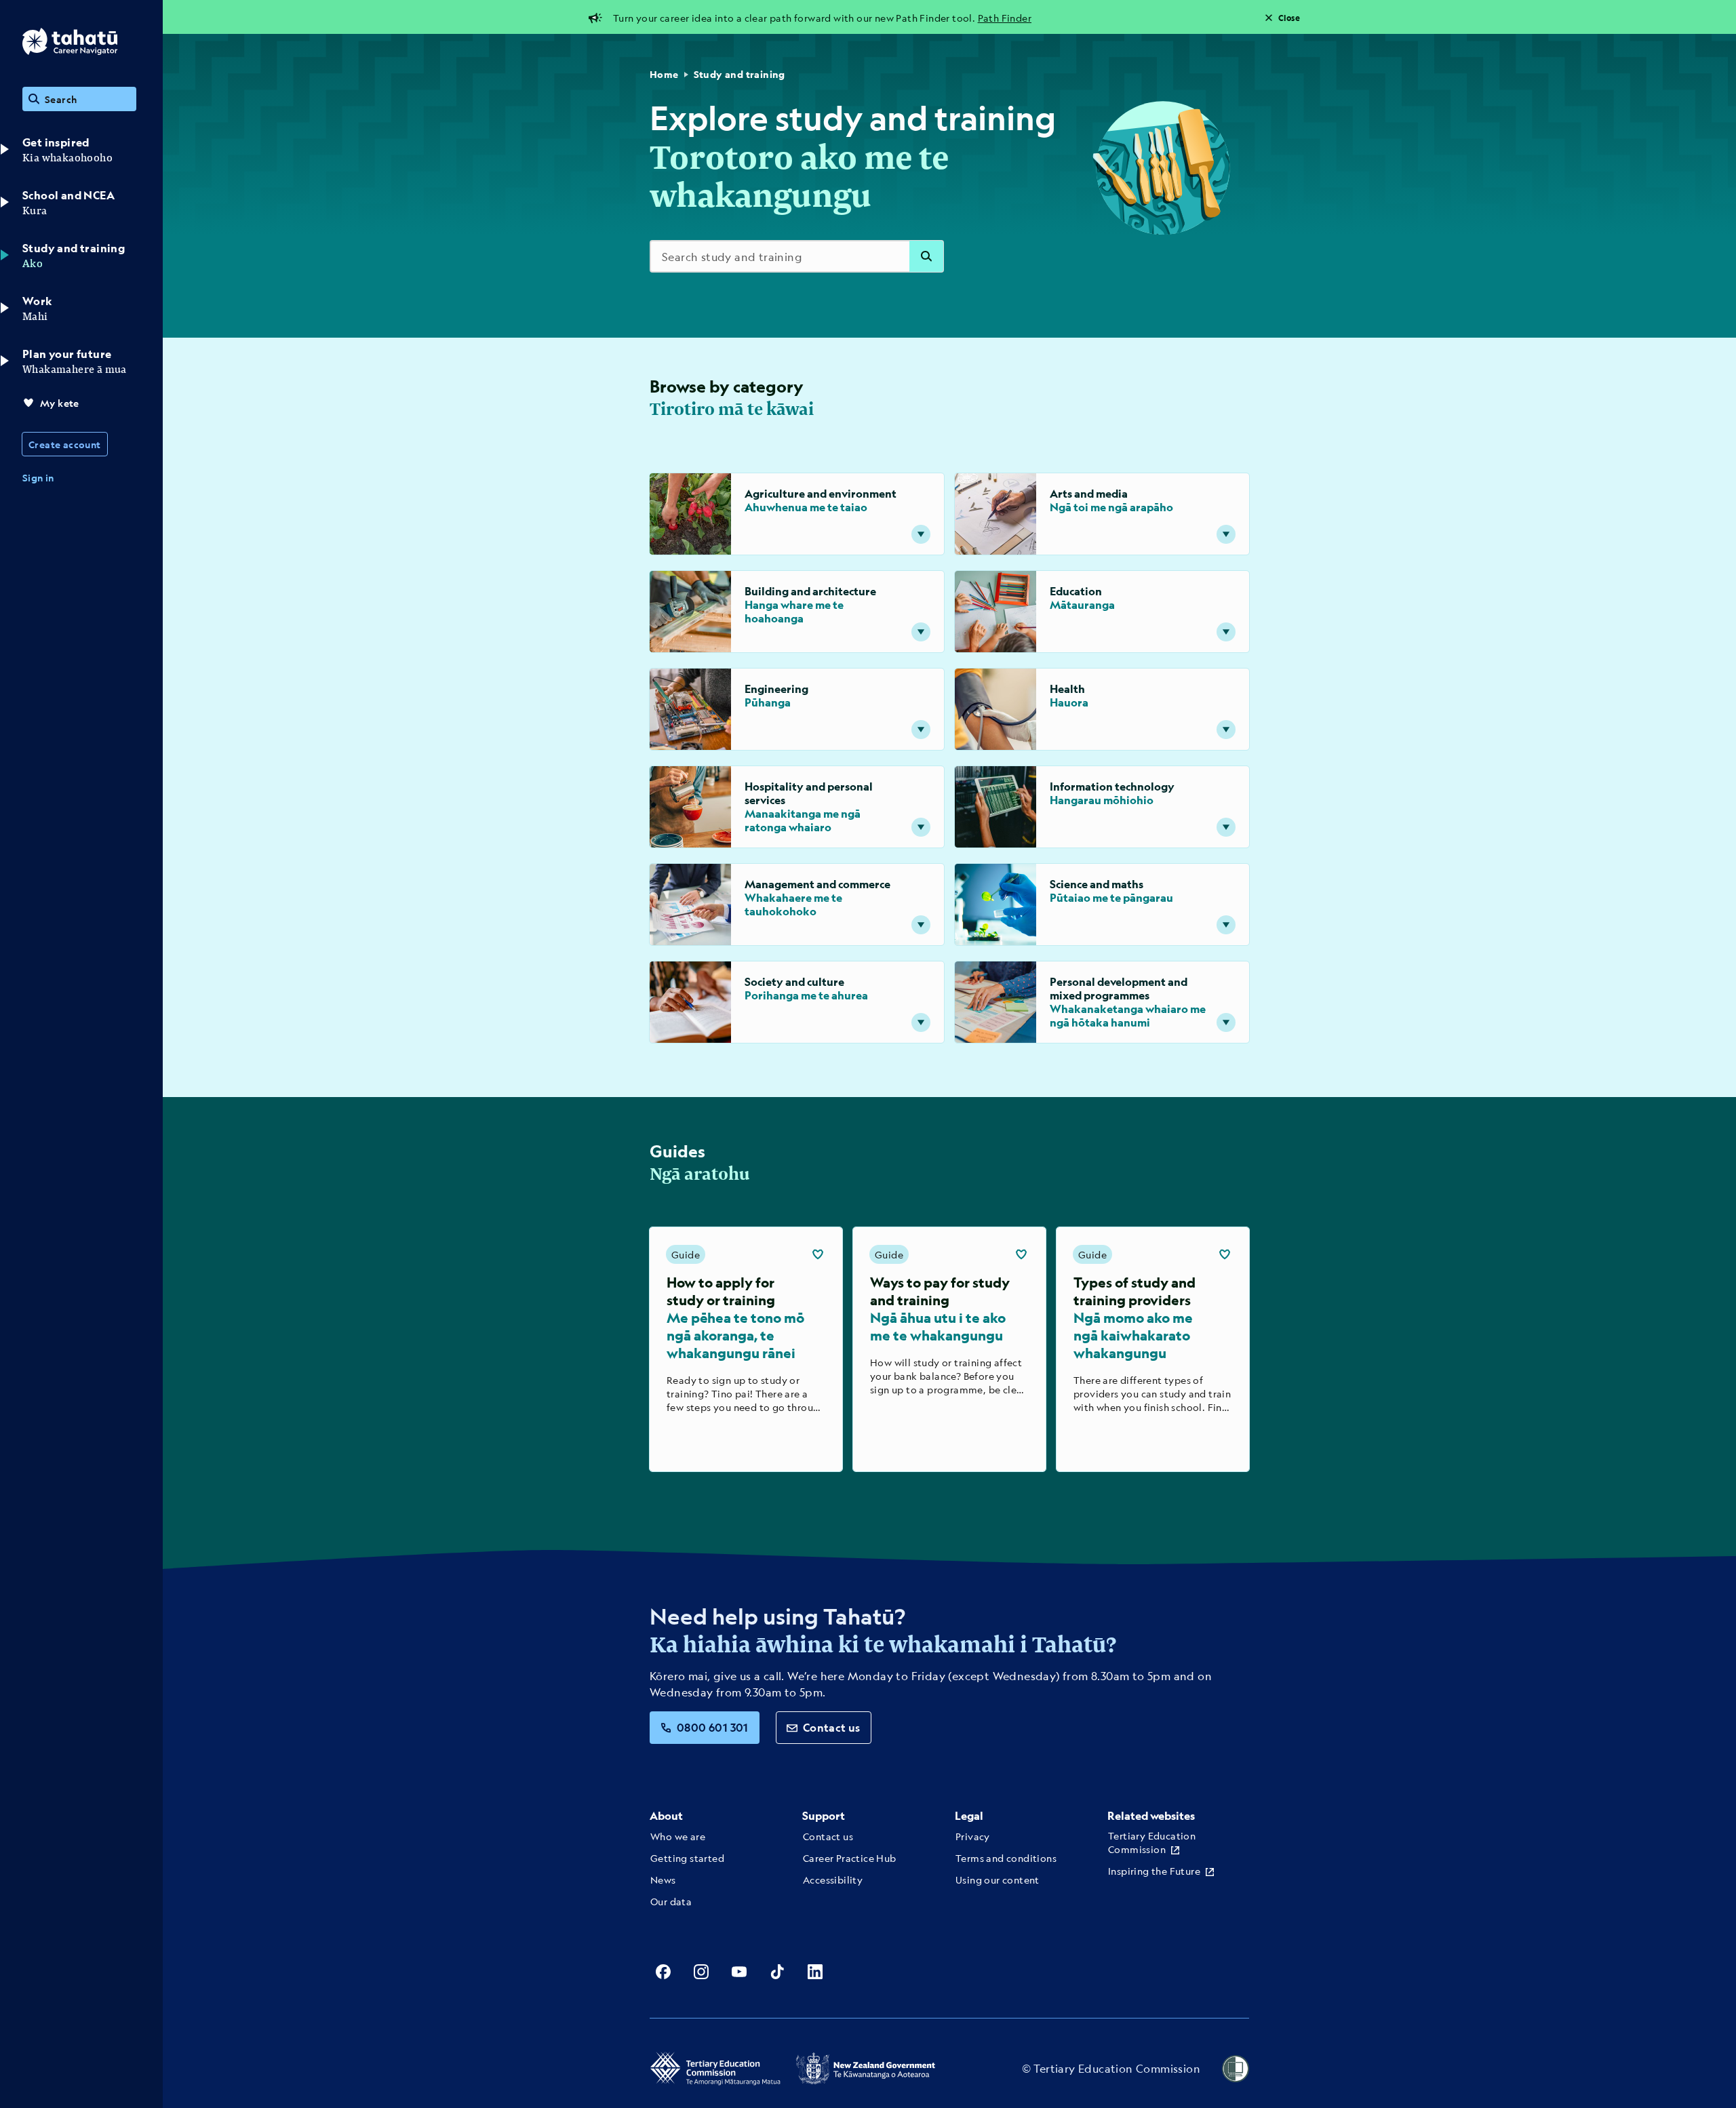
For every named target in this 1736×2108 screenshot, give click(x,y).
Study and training (739, 74)
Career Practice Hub (850, 1858)
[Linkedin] (815, 1972)
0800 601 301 (713, 1727)
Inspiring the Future (1154, 1871)
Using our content (998, 1880)
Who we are (678, 1836)
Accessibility (833, 1880)
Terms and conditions (1006, 1858)
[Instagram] (701, 1972)
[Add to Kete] (818, 1254)
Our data (671, 1901)
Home (664, 74)
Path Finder (1005, 18)
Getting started (687, 1858)
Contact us (832, 1727)
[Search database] (926, 256)
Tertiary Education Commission (1152, 1842)
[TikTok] (777, 1972)
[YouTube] (739, 1972)
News (663, 1880)
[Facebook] (663, 1972)
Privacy (973, 1836)
